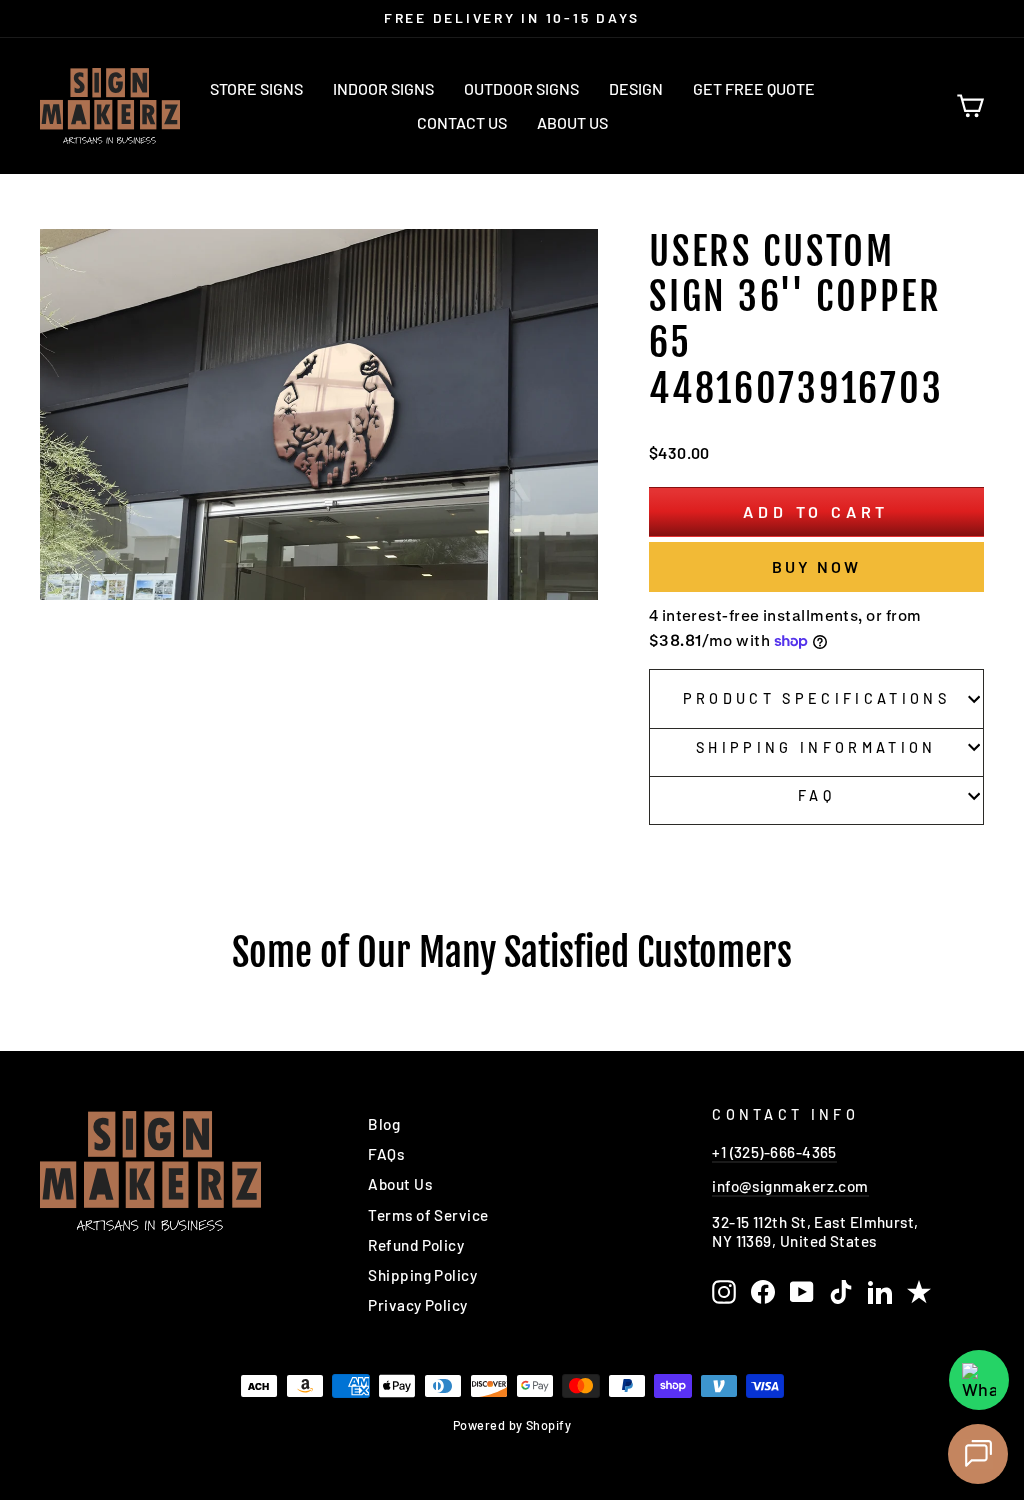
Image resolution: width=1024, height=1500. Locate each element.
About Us (572, 122)
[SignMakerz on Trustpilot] (919, 1292)
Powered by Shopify (512, 1425)
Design (636, 88)
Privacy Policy (417, 1305)
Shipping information (816, 747)
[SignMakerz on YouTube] (802, 1292)
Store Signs (256, 88)
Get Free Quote (754, 88)
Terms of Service (428, 1215)
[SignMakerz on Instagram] (724, 1292)
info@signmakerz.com (790, 1186)
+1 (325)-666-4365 (774, 1152)
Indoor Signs (383, 88)
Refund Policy (416, 1245)
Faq (816, 795)
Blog (384, 1124)
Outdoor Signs (521, 88)
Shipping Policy (422, 1275)
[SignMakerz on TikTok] (841, 1292)
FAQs (386, 1154)
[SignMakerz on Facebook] (763, 1292)
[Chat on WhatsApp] (979, 1380)
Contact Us (462, 122)
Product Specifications (816, 698)
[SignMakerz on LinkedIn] (880, 1292)
